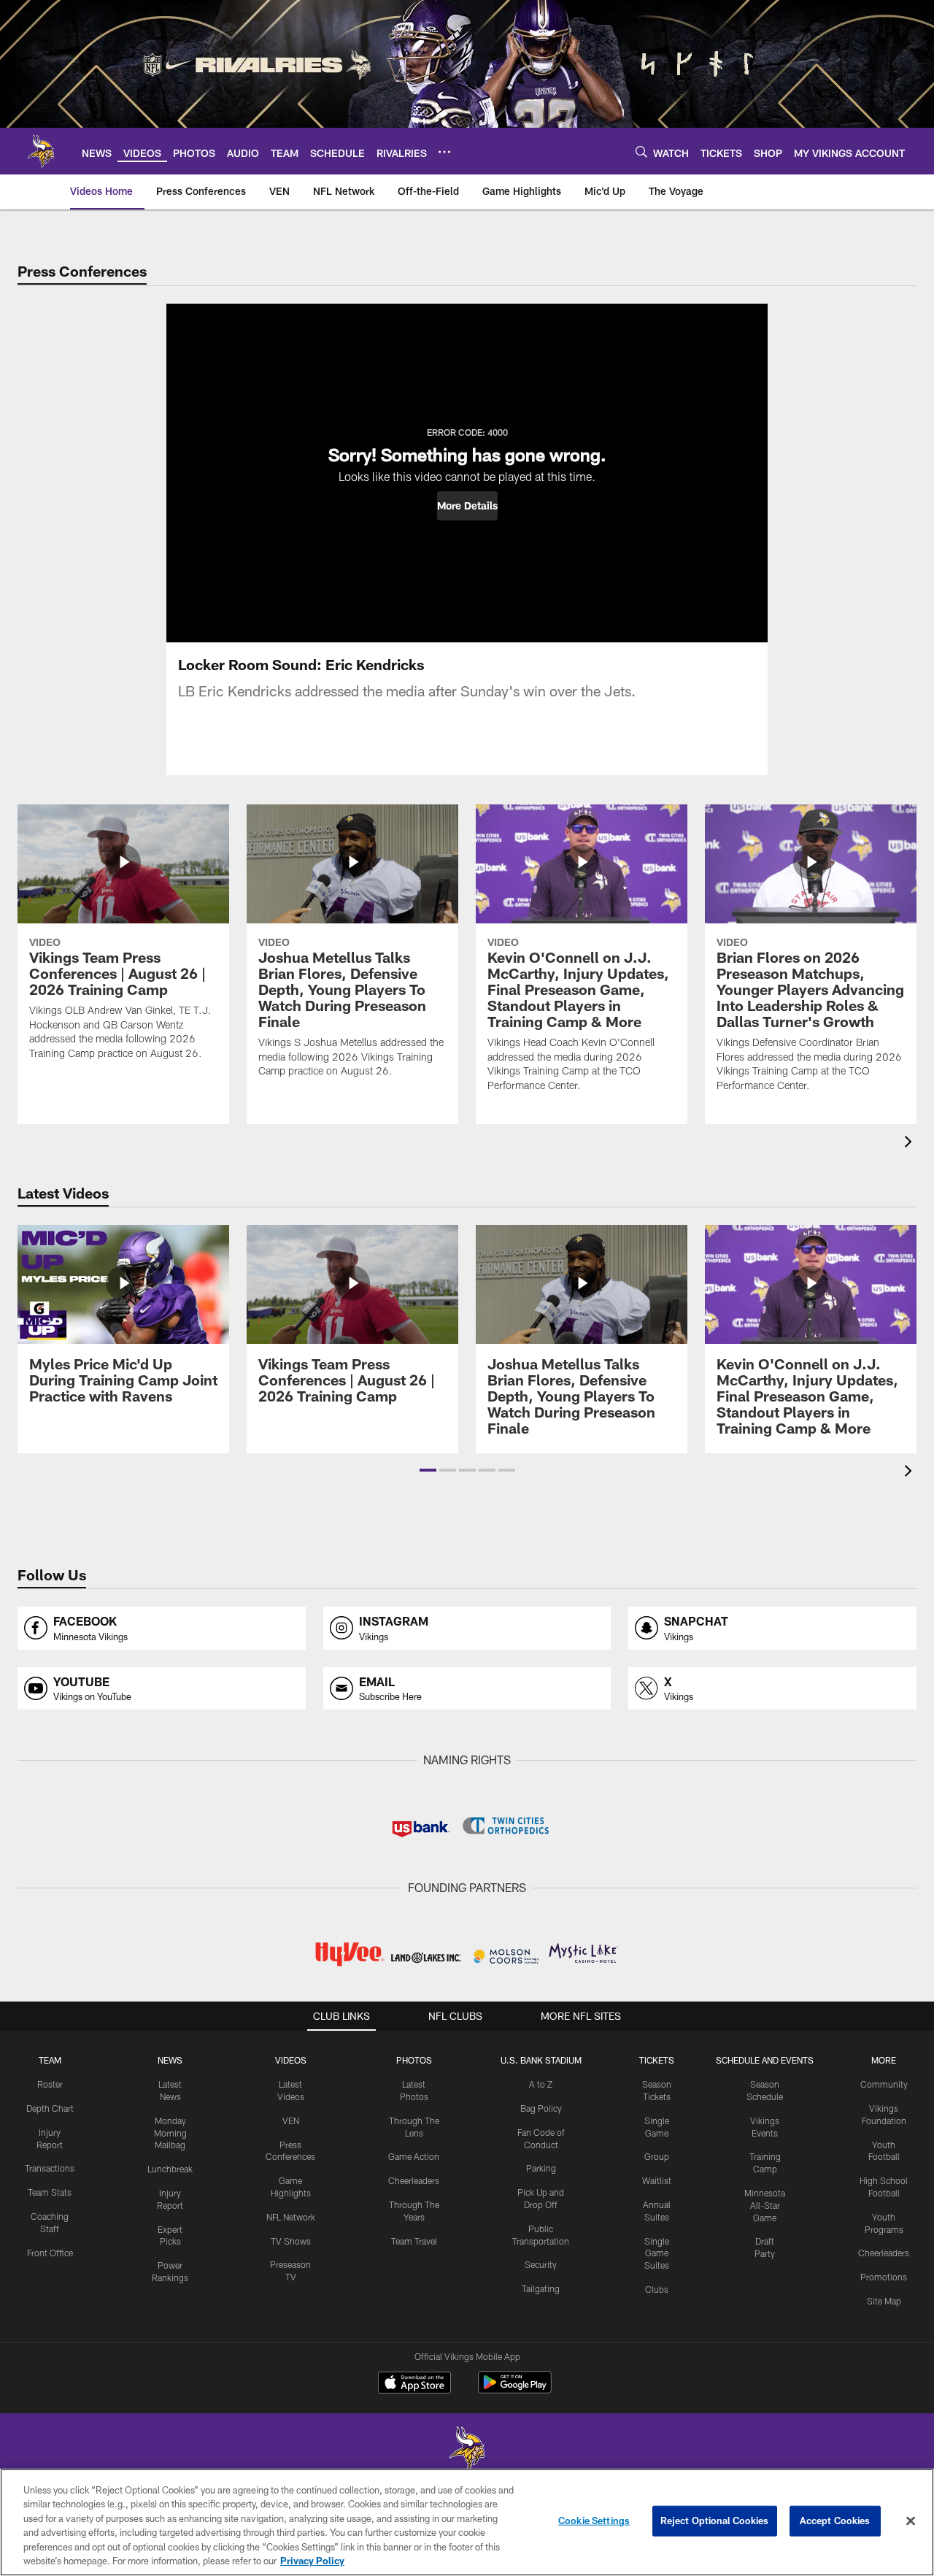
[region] (467, 2522)
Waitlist (657, 2180)
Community (884, 2084)
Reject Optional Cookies (715, 2521)
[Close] (911, 2521)
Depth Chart (50, 2108)
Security (541, 2264)
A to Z (541, 2084)
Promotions (884, 2277)
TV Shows (291, 2241)
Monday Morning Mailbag (170, 2133)
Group (657, 2156)
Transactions (50, 2168)
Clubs (657, 2289)
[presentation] (911, 1143)
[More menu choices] (444, 152)
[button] (467, 506)
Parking (541, 2168)
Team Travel (414, 2241)
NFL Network (291, 2217)
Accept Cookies (835, 2521)
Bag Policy (541, 2108)
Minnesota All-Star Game (765, 2205)
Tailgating (541, 2288)
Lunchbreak (170, 2169)
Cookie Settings (594, 2521)
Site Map (884, 2301)
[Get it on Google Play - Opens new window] (515, 2389)
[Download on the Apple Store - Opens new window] (414, 2384)
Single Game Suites (657, 2253)
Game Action (414, 2156)
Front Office (50, 2253)
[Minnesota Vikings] (467, 2450)
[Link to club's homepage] (41, 151)
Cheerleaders (414, 2180)
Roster (50, 2084)
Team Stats (50, 2192)
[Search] (641, 151)
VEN (291, 2121)
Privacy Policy (312, 2561)
